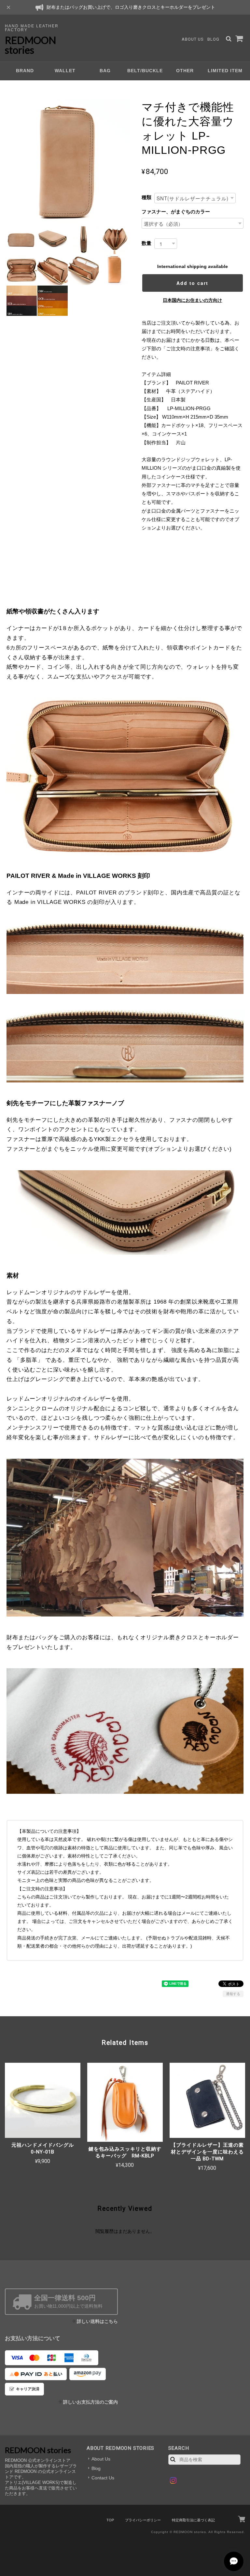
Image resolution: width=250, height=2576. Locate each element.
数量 (146, 243)
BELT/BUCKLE (145, 71)
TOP (110, 2520)
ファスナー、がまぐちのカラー (176, 212)
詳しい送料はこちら (97, 2321)
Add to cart (192, 283)
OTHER (185, 71)
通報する (233, 1994)
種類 (146, 197)
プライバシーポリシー (143, 2520)
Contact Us (103, 2478)
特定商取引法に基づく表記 (193, 2520)
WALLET (65, 71)
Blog (213, 39)
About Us (193, 39)
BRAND (25, 71)
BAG (105, 71)
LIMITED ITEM (225, 71)
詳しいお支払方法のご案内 (90, 2402)
